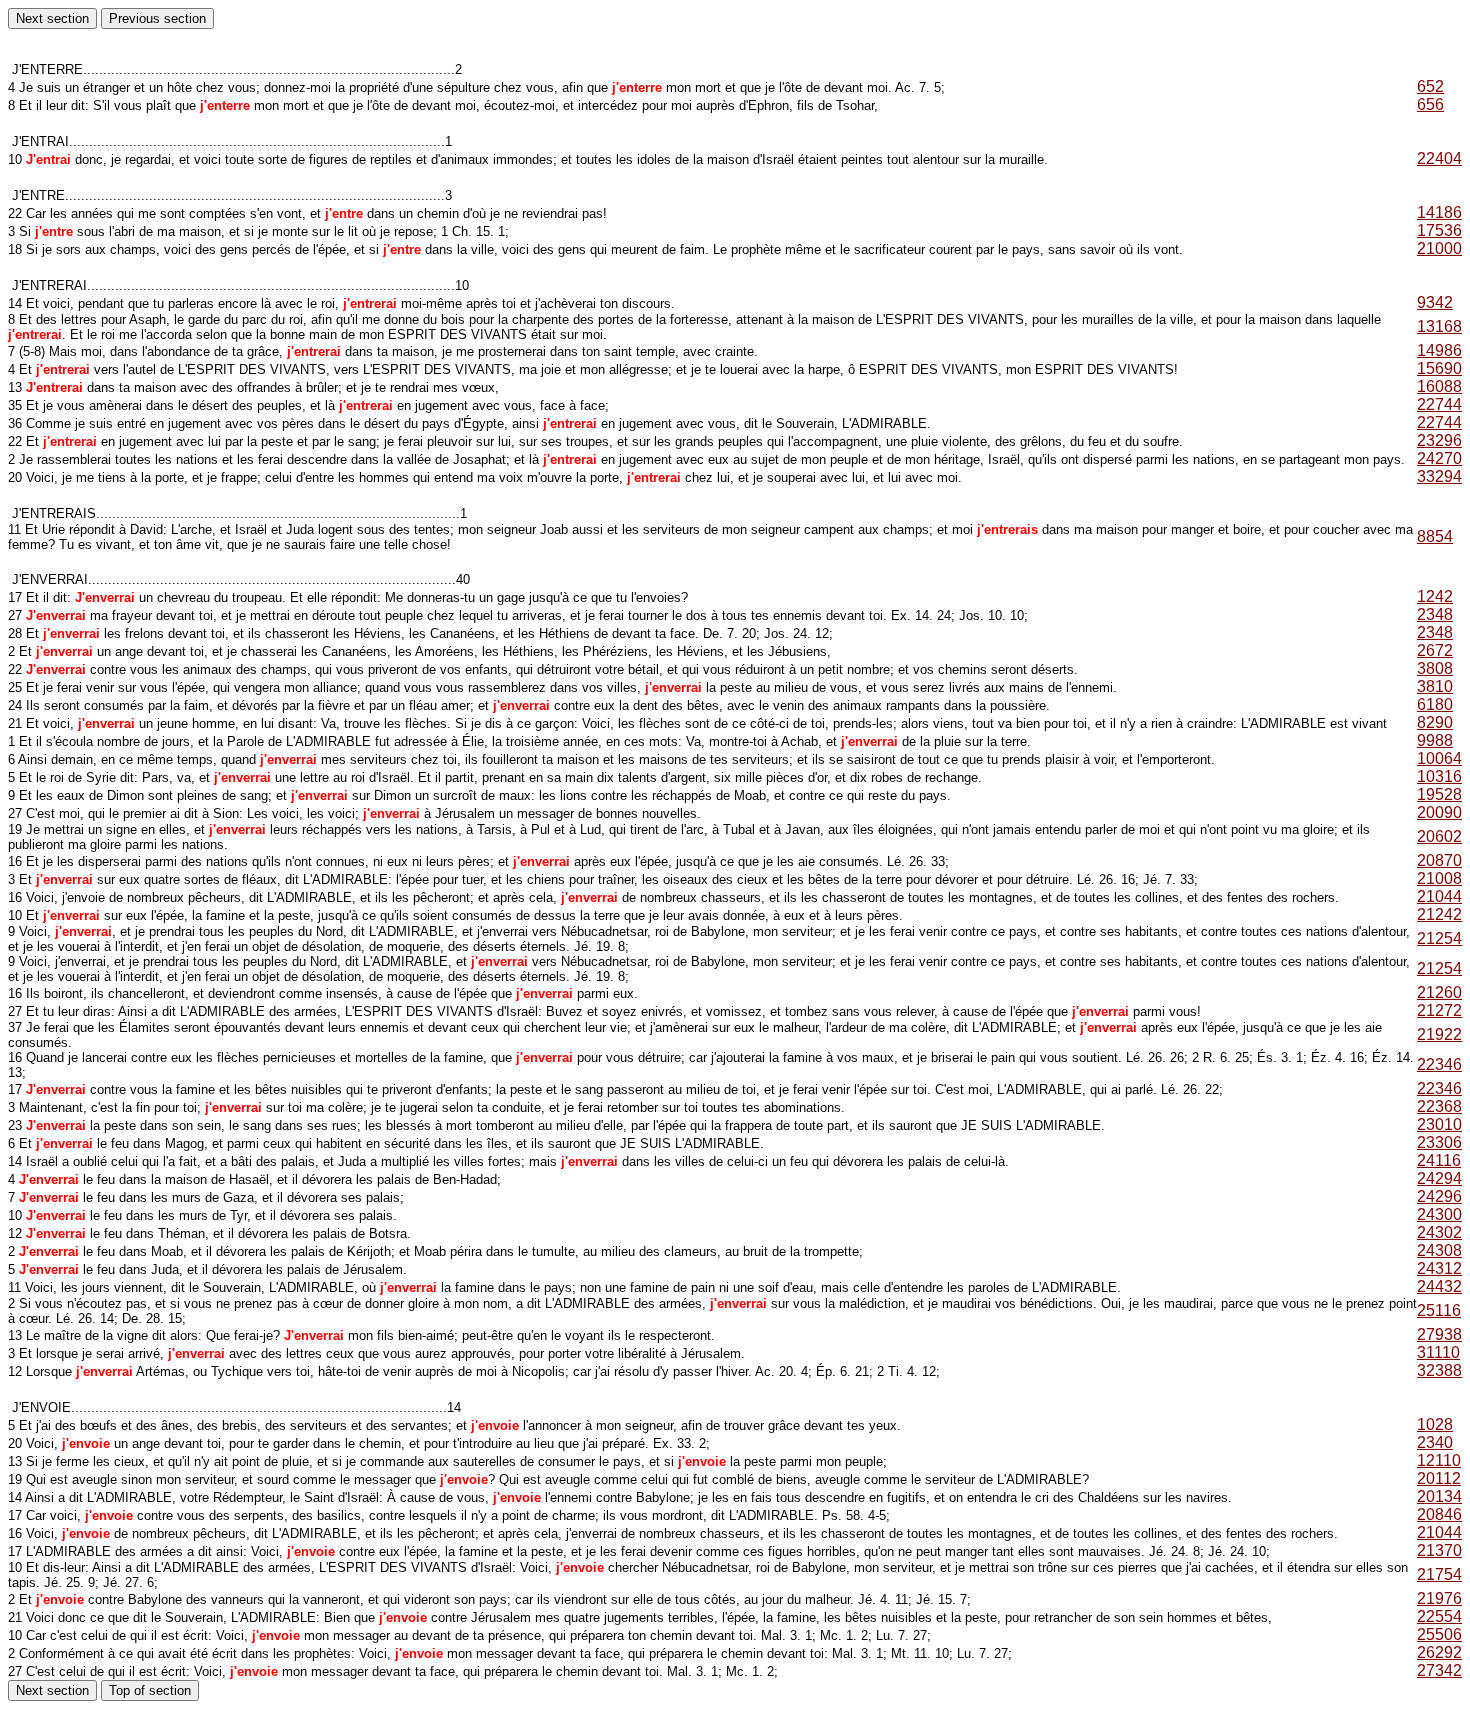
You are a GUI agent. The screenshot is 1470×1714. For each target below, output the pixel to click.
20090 (1439, 812)
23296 (1439, 440)
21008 (1439, 878)
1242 (1435, 596)
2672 (1435, 650)
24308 (1439, 1250)
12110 (1439, 1460)
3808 (1435, 668)
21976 (1439, 1598)
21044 (1439, 896)
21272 (1439, 1010)
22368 (1439, 1106)
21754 (1439, 1574)
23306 (1439, 1142)
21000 (1439, 248)
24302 (1439, 1232)
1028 (1435, 1424)
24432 (1439, 1286)
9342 (1435, 302)
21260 (1439, 992)
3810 (1435, 686)
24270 (1439, 458)
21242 (1439, 914)
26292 (1439, 1652)
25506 (1439, 1634)
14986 (1439, 350)
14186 (1439, 212)
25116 (1439, 1310)
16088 (1439, 386)
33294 (1439, 476)
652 (1430, 86)
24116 (1439, 1160)
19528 (1439, 794)
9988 (1435, 740)
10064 (1439, 758)
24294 (1439, 1178)
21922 (1439, 1034)
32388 (1439, 1370)
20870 (1439, 860)
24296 (1439, 1196)
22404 (1439, 158)
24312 (1439, 1268)
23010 (1439, 1124)
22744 (1439, 404)
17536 (1439, 230)
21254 (1439, 938)
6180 (1435, 704)
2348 (1435, 614)
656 (1430, 104)
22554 (1439, 1616)
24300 (1439, 1214)
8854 (1435, 536)
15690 (1439, 368)
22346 (1439, 1064)
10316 (1439, 776)
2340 (1435, 1442)
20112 (1439, 1478)
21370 (1439, 1550)
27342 (1439, 1670)
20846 (1439, 1514)
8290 (1435, 722)
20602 (1439, 836)
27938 (1439, 1334)
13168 (1439, 326)
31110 (1438, 1352)
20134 (1439, 1496)
